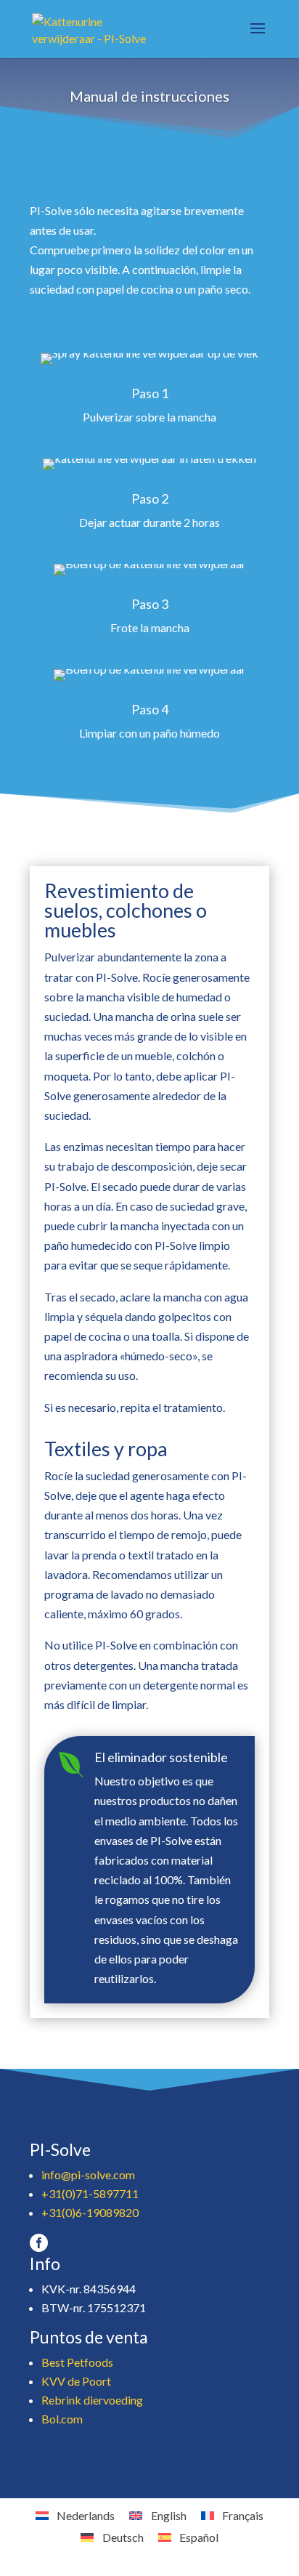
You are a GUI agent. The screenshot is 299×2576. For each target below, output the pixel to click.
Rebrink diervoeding (92, 2400)
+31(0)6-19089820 (90, 2212)
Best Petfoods (77, 2362)
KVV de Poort (76, 2381)
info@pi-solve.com (88, 2175)
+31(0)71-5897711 (90, 2193)
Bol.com (62, 2419)
